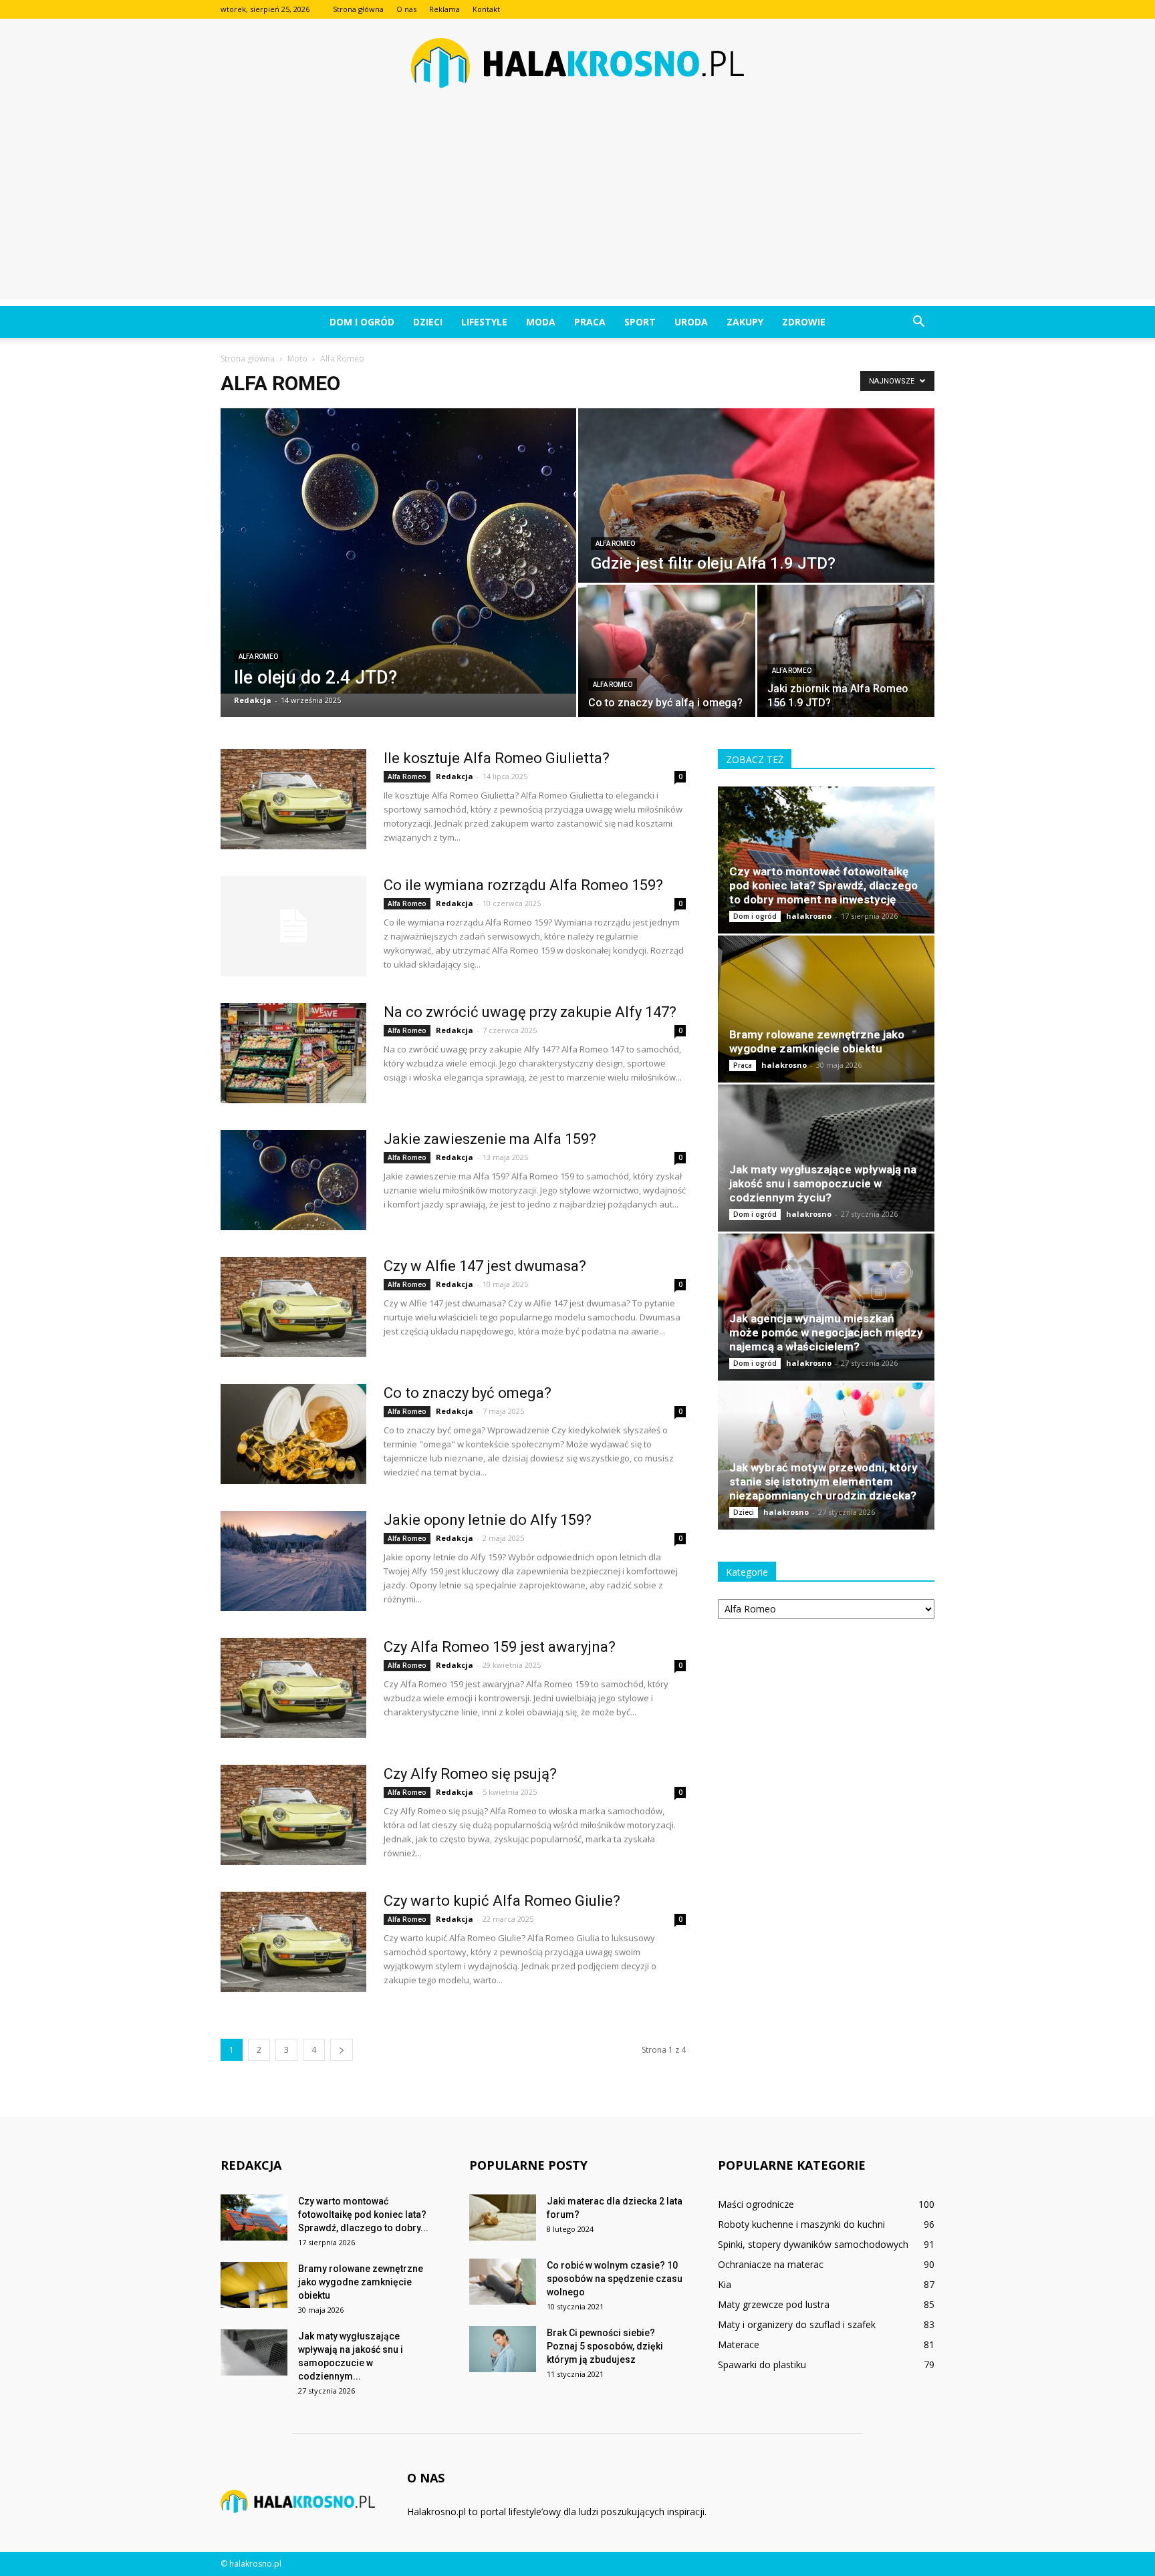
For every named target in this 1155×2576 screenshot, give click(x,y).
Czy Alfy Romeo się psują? (470, 1774)
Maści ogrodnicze (756, 2204)
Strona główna (358, 9)
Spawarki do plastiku (762, 2365)
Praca (590, 322)
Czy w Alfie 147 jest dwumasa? (485, 1266)
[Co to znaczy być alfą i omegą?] (667, 651)
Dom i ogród (362, 322)
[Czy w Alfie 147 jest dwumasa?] (293, 1307)
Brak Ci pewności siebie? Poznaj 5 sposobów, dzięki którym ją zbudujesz (605, 2346)
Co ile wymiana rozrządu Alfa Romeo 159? (523, 885)
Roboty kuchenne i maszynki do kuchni (801, 2224)
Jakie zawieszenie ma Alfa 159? (490, 1139)
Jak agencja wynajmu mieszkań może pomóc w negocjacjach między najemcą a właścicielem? (826, 1332)
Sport (640, 322)
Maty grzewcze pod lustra (774, 2304)
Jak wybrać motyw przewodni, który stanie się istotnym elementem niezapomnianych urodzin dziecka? (823, 1481)
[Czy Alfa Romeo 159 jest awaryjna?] (293, 1688)
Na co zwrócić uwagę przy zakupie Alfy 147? (530, 1012)
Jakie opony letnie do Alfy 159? (488, 1520)
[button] (918, 322)
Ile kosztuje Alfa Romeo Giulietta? (497, 758)
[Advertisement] (577, 206)
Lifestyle (484, 322)
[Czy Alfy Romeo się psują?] (293, 1815)
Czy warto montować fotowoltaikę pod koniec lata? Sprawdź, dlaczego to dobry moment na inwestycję (823, 885)
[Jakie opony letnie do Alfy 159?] (293, 1561)
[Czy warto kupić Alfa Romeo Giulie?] (293, 1942)
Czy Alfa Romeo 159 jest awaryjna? (500, 1647)
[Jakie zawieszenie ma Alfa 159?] (293, 1180)
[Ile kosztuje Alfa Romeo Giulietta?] (293, 799)
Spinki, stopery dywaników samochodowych (813, 2244)
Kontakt (486, 9)
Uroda (691, 322)
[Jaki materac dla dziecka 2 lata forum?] (503, 2217)
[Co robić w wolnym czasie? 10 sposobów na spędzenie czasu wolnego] (503, 2282)
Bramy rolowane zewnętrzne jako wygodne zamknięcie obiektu (817, 1041)
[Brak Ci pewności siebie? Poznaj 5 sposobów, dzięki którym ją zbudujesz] (503, 2349)
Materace (739, 2344)
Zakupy (745, 322)
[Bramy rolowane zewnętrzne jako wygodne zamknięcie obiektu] (826, 1009)
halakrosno (809, 916)
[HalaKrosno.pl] (577, 63)
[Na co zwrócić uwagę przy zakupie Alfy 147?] (293, 1053)
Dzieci (428, 322)
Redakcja (253, 700)
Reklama (444, 9)
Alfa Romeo (258, 657)
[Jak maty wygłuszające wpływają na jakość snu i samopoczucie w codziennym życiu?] (826, 1158)
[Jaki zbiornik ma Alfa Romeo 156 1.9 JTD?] (846, 651)
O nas (406, 9)
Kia (725, 2284)
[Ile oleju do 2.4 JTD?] (398, 551)
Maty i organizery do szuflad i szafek (797, 2324)
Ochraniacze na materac (771, 2264)
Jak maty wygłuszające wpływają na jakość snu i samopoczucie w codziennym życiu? (823, 1183)
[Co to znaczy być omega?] (293, 1434)
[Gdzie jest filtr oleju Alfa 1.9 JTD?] (756, 495)
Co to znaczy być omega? (468, 1393)
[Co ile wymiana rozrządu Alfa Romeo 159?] (293, 926)
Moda (541, 322)
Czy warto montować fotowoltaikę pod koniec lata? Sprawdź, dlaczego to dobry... (363, 2214)
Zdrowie (804, 322)
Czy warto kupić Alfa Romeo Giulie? (502, 1901)
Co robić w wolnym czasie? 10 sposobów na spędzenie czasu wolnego (615, 2279)
